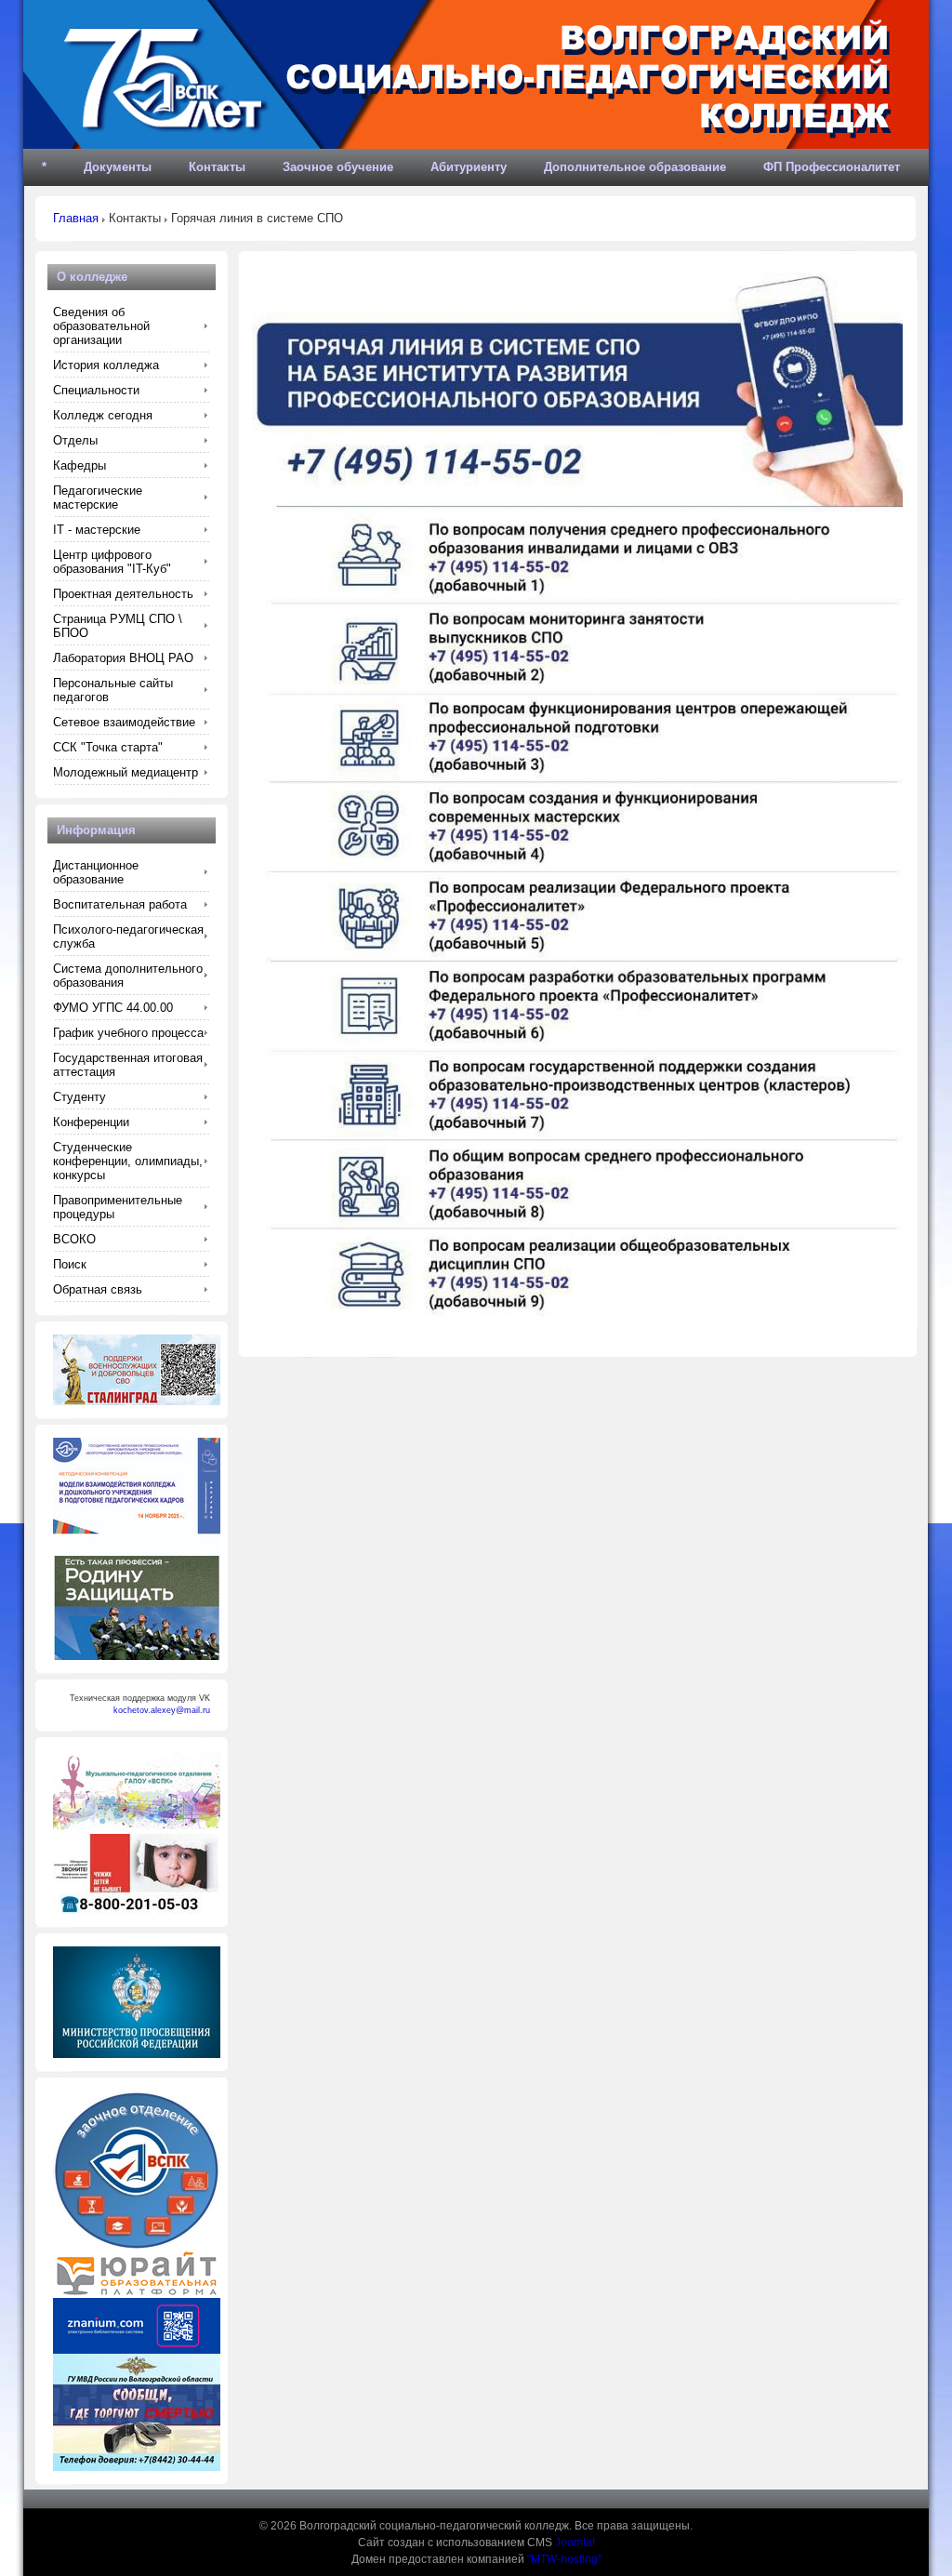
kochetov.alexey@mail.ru (162, 1710)
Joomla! (575, 2543)
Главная (76, 218)
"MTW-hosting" (564, 2559)
